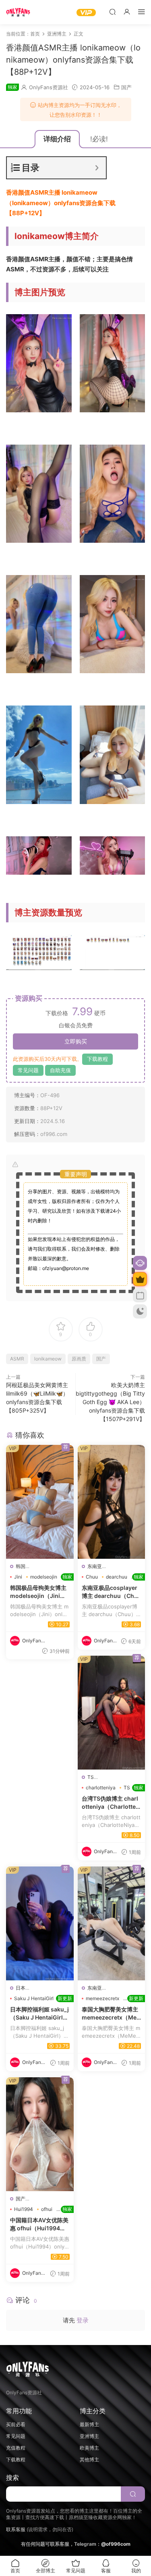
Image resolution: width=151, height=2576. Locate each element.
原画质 (79, 1359)
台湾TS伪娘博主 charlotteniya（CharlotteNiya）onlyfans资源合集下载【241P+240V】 (112, 1803)
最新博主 (89, 2424)
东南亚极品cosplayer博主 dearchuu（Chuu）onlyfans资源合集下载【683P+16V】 (112, 1592)
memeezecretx (102, 1998)
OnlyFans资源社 (49, 87)
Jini (18, 1577)
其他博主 (89, 2459)
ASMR (17, 1359)
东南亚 (95, 1566)
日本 (21, 1988)
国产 (126, 87)
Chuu (92, 1577)
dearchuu (117, 1577)
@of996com (116, 2544)
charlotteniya (101, 1788)
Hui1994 (24, 2209)
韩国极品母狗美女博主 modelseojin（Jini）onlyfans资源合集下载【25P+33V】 (40, 1592)
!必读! (99, 139)
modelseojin (44, 1577)
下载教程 (97, 1059)
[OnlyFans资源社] (18, 12)
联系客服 (16, 2529)
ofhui (47, 2209)
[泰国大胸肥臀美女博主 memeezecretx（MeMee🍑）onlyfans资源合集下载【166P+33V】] (112, 1923)
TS (91, 1777)
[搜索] (112, 12)
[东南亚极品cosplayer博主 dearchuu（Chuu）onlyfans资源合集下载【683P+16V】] (112, 1502)
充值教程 (16, 2448)
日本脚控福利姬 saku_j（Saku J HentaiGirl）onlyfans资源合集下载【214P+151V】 (40, 2013)
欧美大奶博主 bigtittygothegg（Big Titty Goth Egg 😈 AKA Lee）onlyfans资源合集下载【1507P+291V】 (110, 1402)
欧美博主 (89, 2448)
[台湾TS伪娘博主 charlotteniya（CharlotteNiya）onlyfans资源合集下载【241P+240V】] (112, 1713)
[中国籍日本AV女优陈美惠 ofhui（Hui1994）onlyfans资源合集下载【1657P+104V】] (40, 2134)
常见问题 (28, 1070)
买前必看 (16, 2424)
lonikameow (48, 1359)
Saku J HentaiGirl (34, 1998)
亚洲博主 (89, 2436)
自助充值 (60, 1070)
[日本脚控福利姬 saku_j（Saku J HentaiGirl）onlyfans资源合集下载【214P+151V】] (40, 1923)
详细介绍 (57, 139)
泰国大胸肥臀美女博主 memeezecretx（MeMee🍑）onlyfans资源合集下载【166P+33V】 (112, 2013)
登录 (83, 2320)
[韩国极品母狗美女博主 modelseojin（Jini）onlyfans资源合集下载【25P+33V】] (40, 1502)
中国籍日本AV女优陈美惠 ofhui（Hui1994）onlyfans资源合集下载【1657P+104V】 (40, 2224)
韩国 (21, 1566)
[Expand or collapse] (97, 168)
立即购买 (76, 1041)
